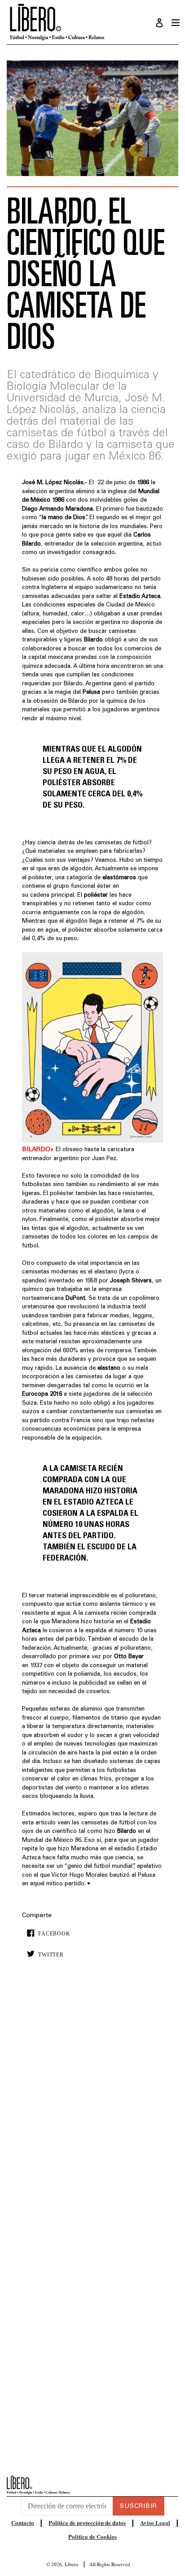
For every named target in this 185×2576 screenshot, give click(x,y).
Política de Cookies (92, 2536)
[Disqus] (93, 2102)
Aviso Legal (155, 2522)
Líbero (72, 2564)
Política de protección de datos (87, 2522)
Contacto (23, 2522)
